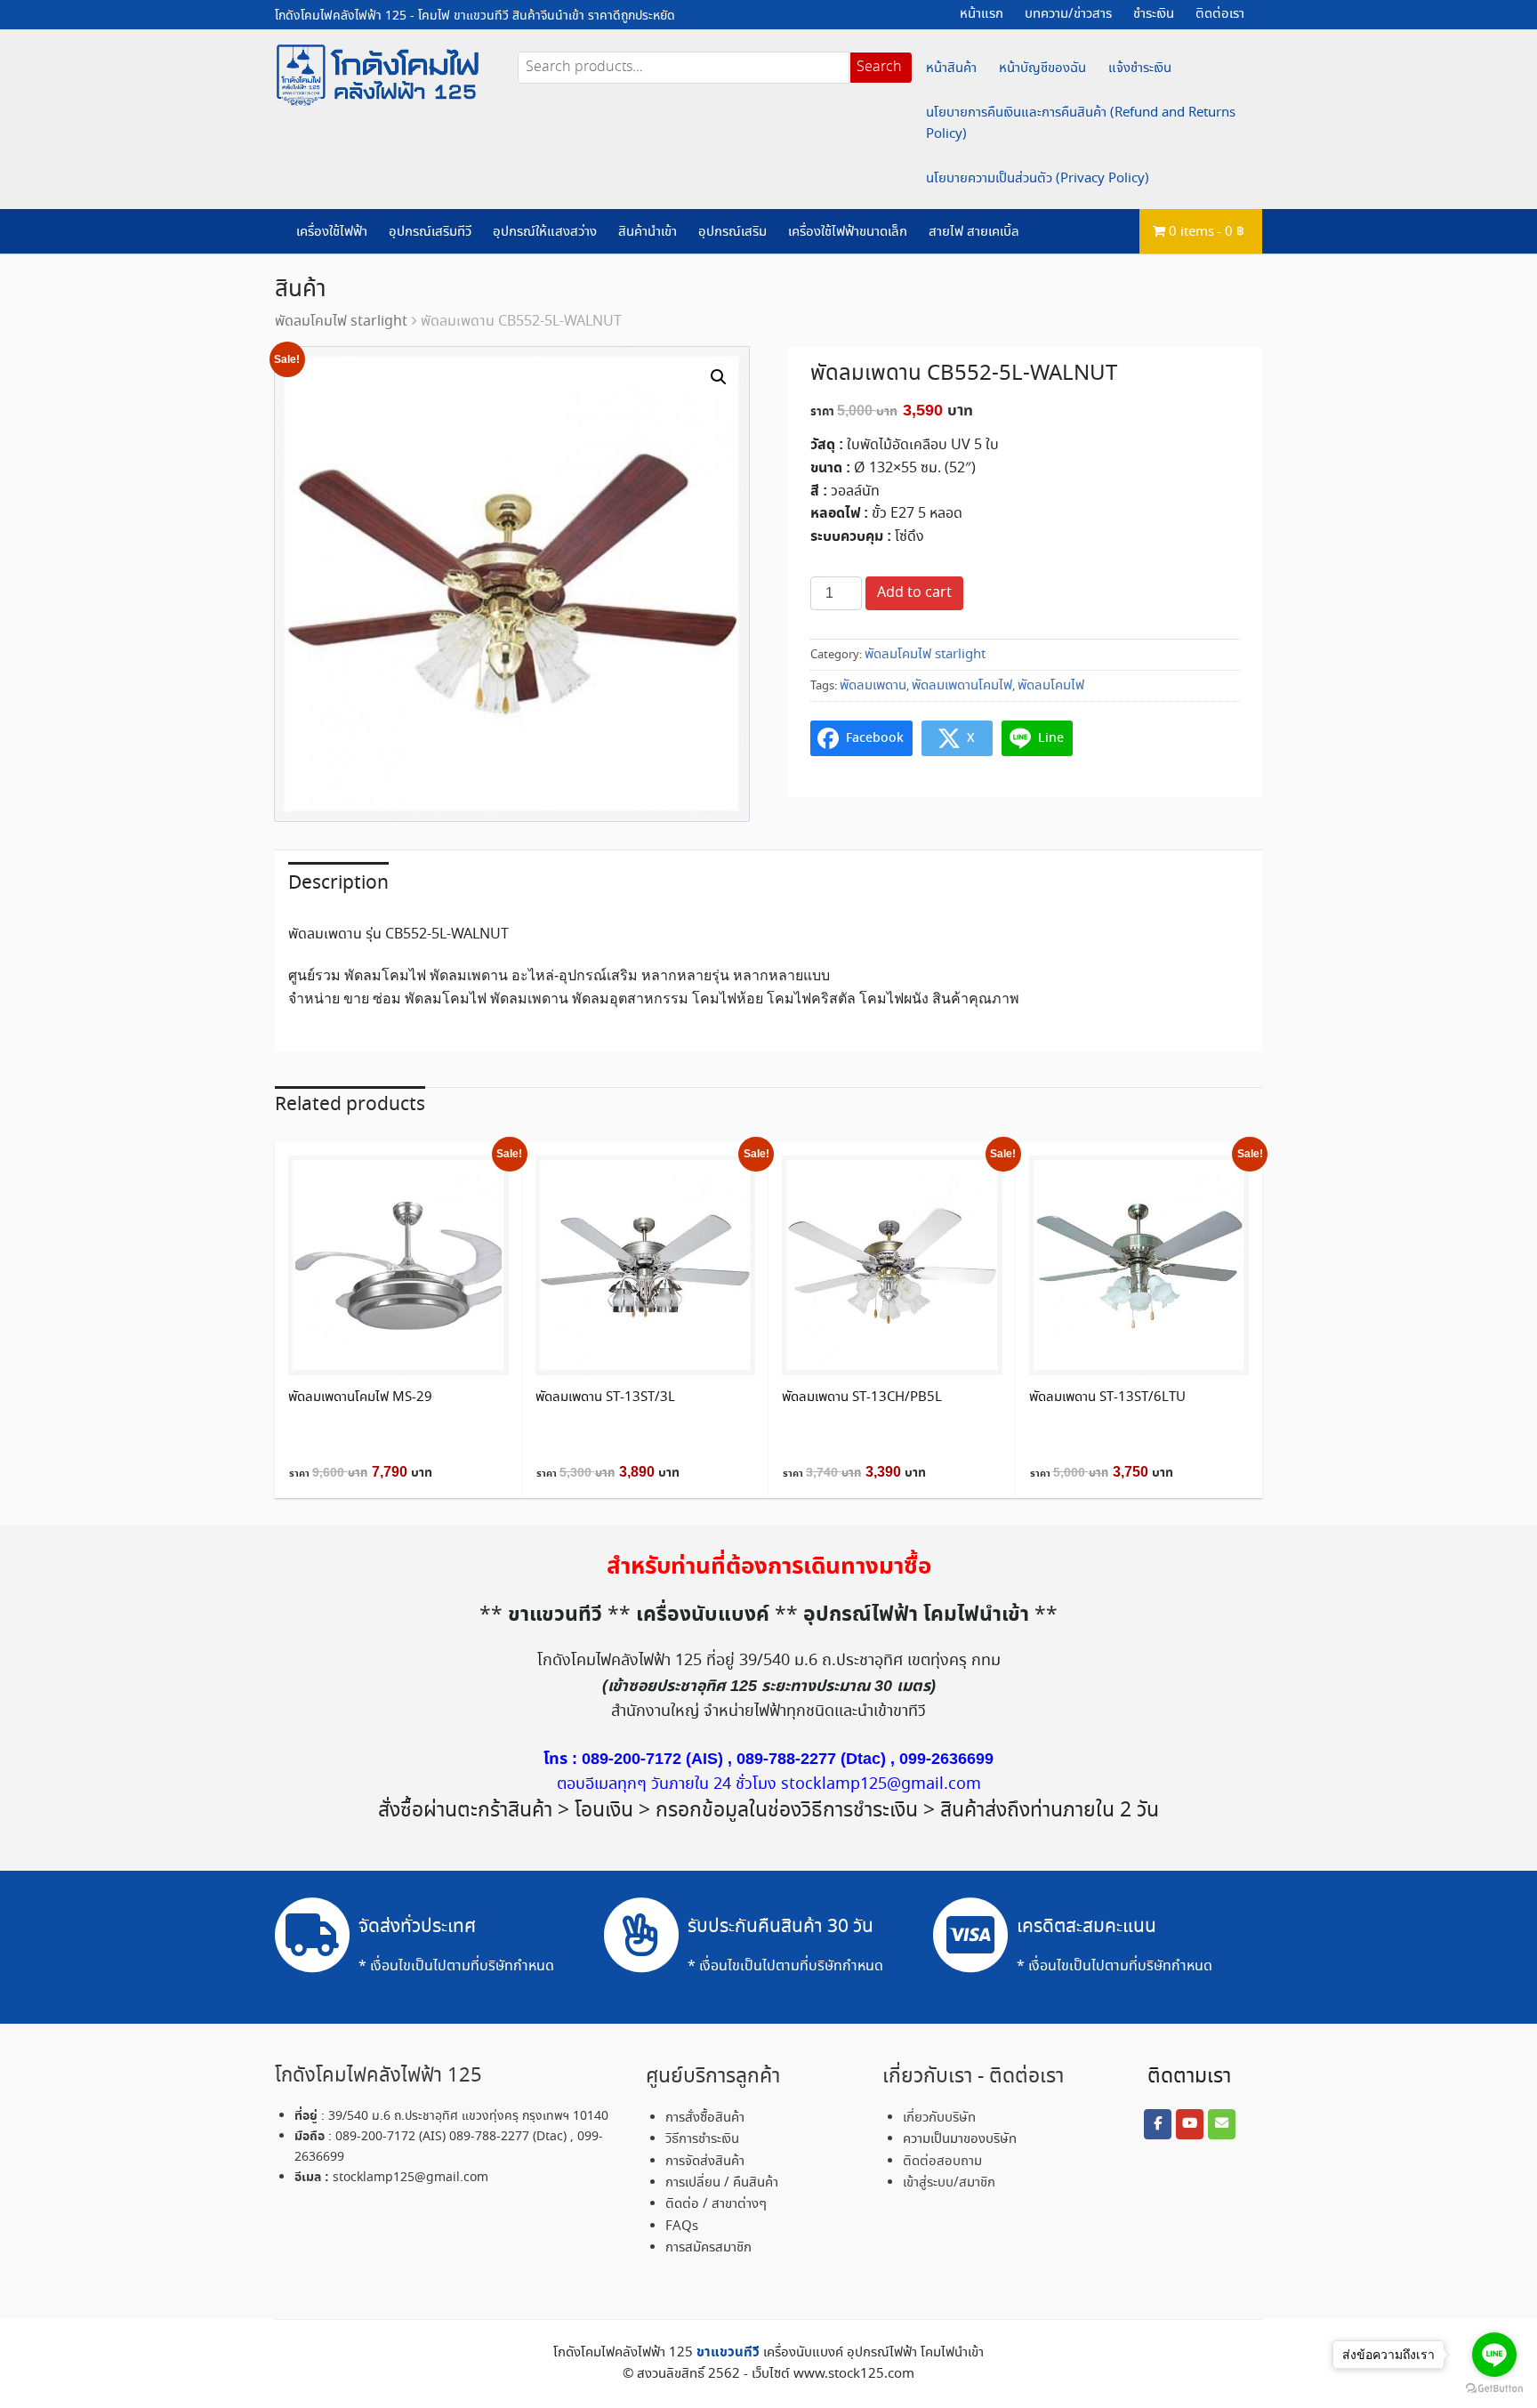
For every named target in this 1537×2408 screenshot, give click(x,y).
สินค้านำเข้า (648, 232)
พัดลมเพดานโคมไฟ (962, 686)
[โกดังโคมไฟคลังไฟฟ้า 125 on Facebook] (1157, 2124)
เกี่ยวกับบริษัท (939, 2118)
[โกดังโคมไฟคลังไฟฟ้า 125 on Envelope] (1221, 2124)
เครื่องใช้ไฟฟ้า (332, 232)
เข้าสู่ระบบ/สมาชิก (949, 2183)
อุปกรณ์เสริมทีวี (430, 232)
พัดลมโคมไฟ (1051, 686)
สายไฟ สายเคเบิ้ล (974, 232)
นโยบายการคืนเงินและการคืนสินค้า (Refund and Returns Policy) (1081, 124)
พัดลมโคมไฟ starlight (341, 322)
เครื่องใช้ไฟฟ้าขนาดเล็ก (848, 232)
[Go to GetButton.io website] (1494, 2389)
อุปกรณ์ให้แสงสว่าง (545, 232)
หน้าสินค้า (951, 68)
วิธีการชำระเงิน (702, 2139)
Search (879, 67)
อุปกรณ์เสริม (732, 232)
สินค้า (301, 290)
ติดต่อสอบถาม (942, 2162)
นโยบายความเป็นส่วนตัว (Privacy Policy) (1038, 179)
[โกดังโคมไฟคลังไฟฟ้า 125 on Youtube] (1189, 2124)
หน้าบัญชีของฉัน (1042, 68)
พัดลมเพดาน (873, 686)
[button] (719, 377)
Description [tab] (338, 883)
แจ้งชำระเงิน (1140, 68)
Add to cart (914, 593)
